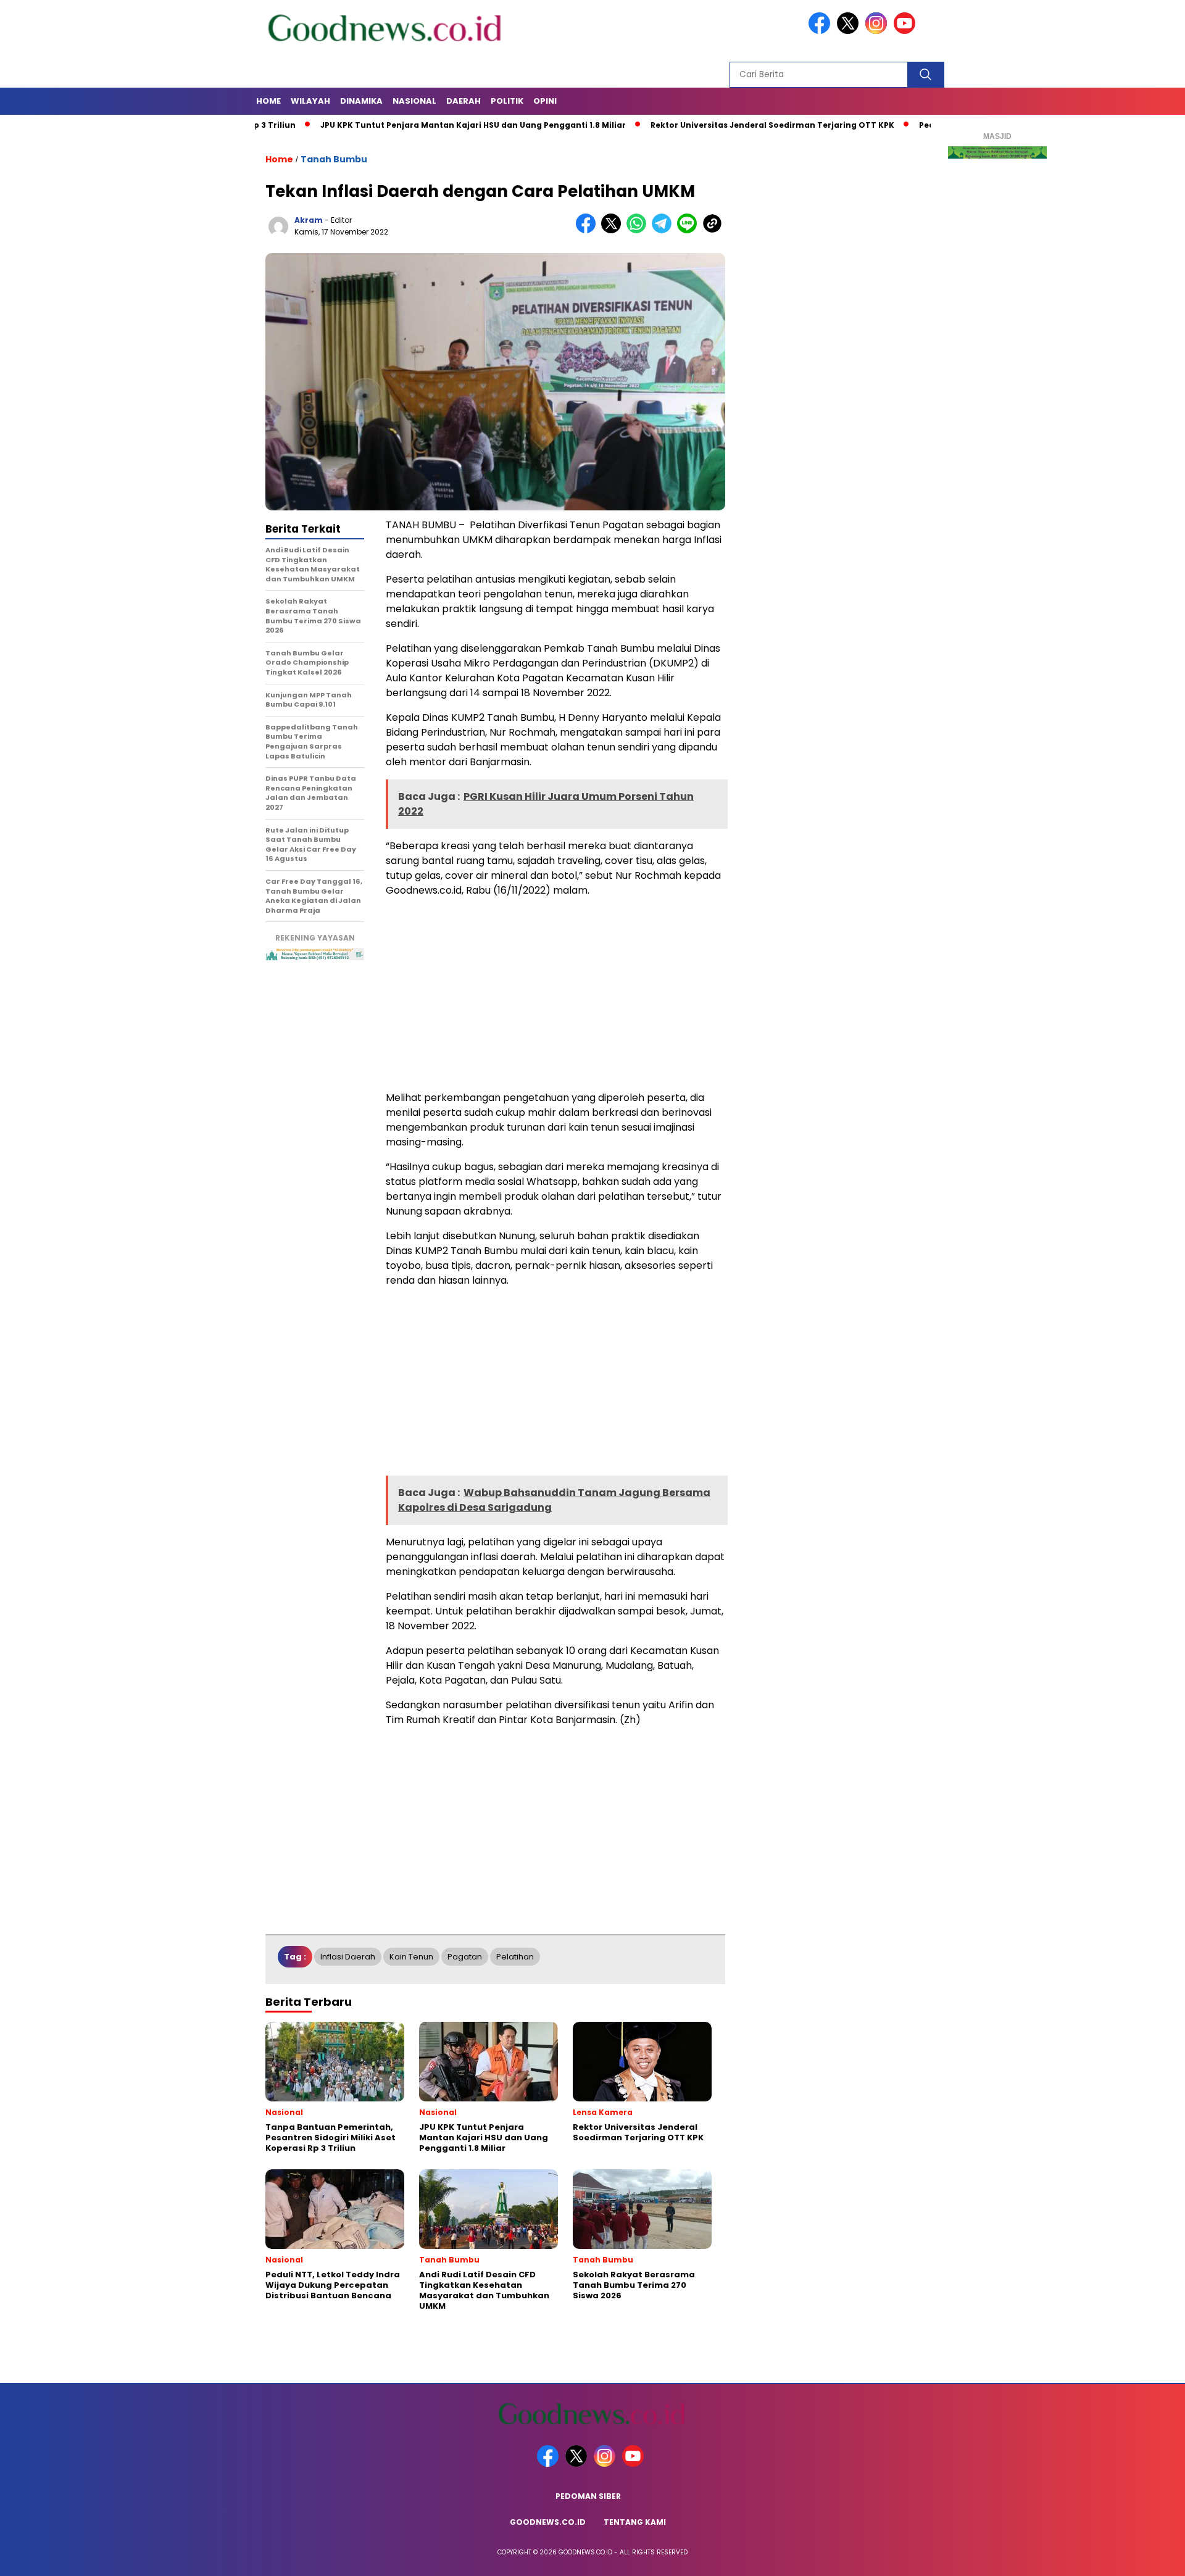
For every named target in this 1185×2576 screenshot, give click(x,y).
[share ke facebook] (588, 231)
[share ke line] (690, 231)
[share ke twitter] (614, 231)
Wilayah (310, 101)
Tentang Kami (635, 2522)
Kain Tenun (411, 1957)
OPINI (545, 101)
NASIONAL (414, 101)
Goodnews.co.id (548, 2522)
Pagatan (465, 1957)
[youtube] (907, 31)
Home (268, 101)
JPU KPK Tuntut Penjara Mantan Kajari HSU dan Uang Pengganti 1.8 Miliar (407, 125)
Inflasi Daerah (348, 1957)
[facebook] (821, 31)
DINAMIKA (361, 101)
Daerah (464, 101)
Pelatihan (515, 1957)
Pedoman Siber (588, 2496)
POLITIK (507, 101)
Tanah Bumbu (334, 159)
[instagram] (878, 31)
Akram (309, 220)
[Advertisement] (555, 994)
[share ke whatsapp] (639, 231)
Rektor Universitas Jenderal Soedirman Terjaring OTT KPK (706, 125)
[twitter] (850, 31)
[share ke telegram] (664, 231)
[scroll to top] (1139, 2557)
